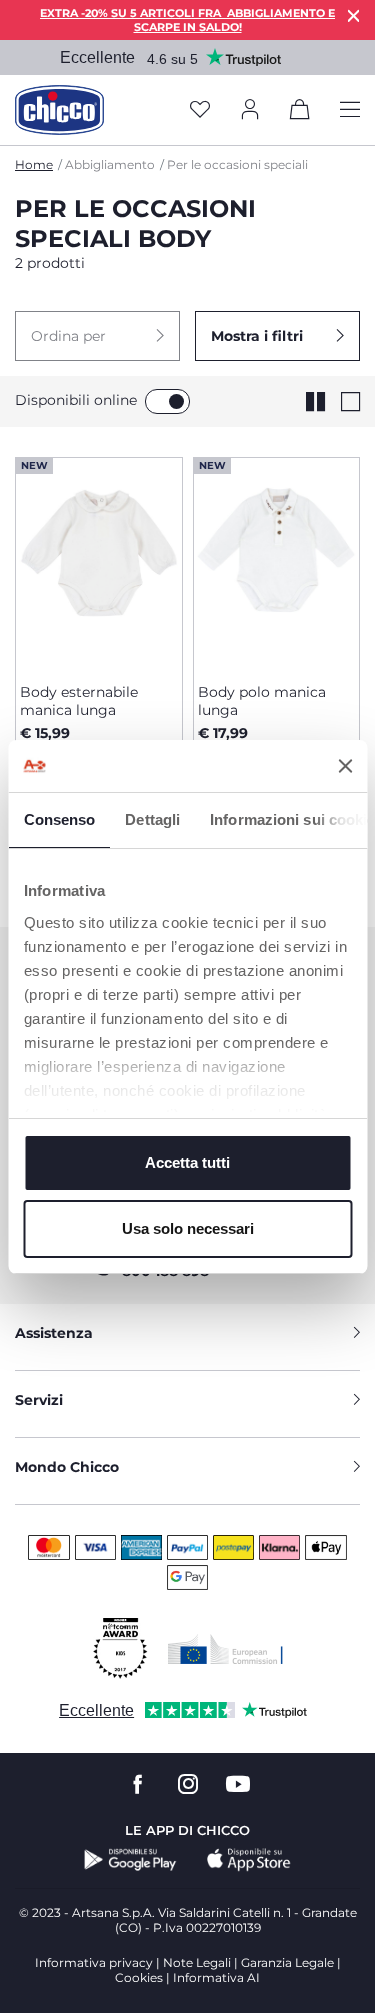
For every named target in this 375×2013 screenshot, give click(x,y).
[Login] (250, 110)
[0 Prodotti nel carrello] (300, 113)
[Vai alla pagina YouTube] (238, 1784)
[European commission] (225, 1649)
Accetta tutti (187, 1162)
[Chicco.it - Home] (59, 110)
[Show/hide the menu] (350, 110)
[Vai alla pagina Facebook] (138, 1784)
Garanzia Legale (287, 1962)
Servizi (39, 1400)
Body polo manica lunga (262, 701)
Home (34, 164)
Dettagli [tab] (152, 819)
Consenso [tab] (59, 819)
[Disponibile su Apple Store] (249, 1860)
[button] (97, 336)
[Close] (354, 15)
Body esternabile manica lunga (79, 701)
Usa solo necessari (188, 1228)
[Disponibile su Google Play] (130, 1860)
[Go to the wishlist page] (200, 110)
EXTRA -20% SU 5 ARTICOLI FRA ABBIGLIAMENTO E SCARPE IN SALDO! (187, 20)
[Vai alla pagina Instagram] (188, 1784)
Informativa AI (216, 1977)
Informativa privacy (94, 1962)
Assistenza (54, 1333)
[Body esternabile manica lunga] (99, 563)
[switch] (167, 401)
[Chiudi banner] (345, 766)
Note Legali (197, 1962)
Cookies (139, 1977)
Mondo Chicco (67, 1467)
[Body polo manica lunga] (277, 563)
